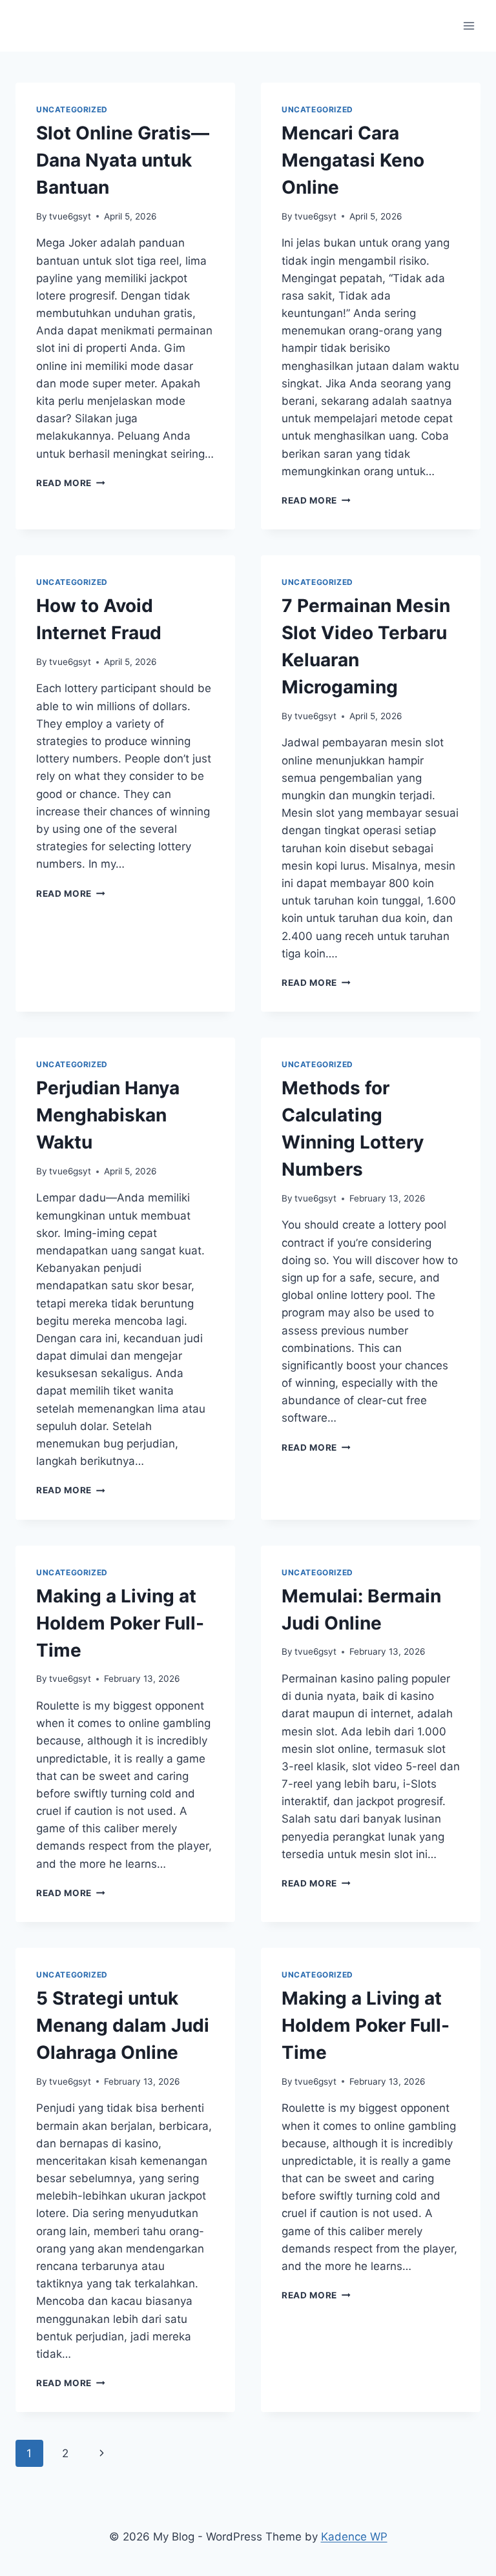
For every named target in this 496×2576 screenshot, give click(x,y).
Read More (71, 483)
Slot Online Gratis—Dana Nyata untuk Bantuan (123, 160)
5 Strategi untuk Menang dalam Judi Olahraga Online (123, 2025)
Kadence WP (354, 2537)
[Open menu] (469, 26)
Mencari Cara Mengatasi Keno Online (353, 160)
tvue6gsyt (70, 216)
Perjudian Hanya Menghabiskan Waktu (108, 1115)
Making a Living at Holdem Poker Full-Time (120, 1623)
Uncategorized (72, 109)
